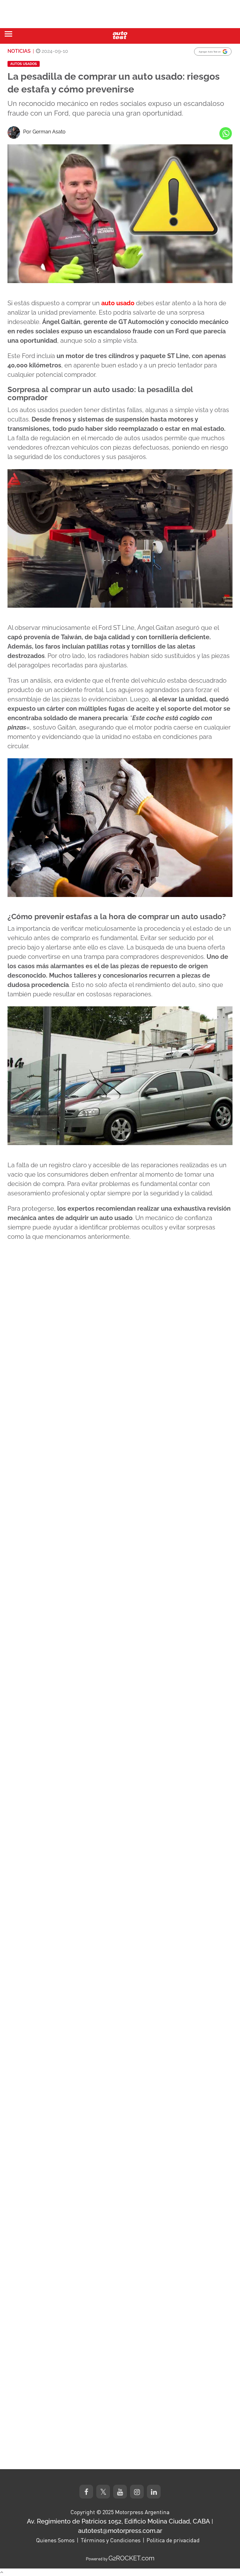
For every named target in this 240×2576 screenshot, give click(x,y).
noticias (19, 51)
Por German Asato (44, 132)
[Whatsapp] (226, 133)
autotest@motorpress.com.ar (120, 2531)
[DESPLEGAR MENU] (8, 34)
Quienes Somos (55, 2540)
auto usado (118, 303)
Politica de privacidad (173, 2540)
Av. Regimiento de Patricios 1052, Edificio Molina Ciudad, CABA (118, 2521)
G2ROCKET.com (131, 2558)
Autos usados (24, 64)
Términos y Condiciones (111, 2540)
